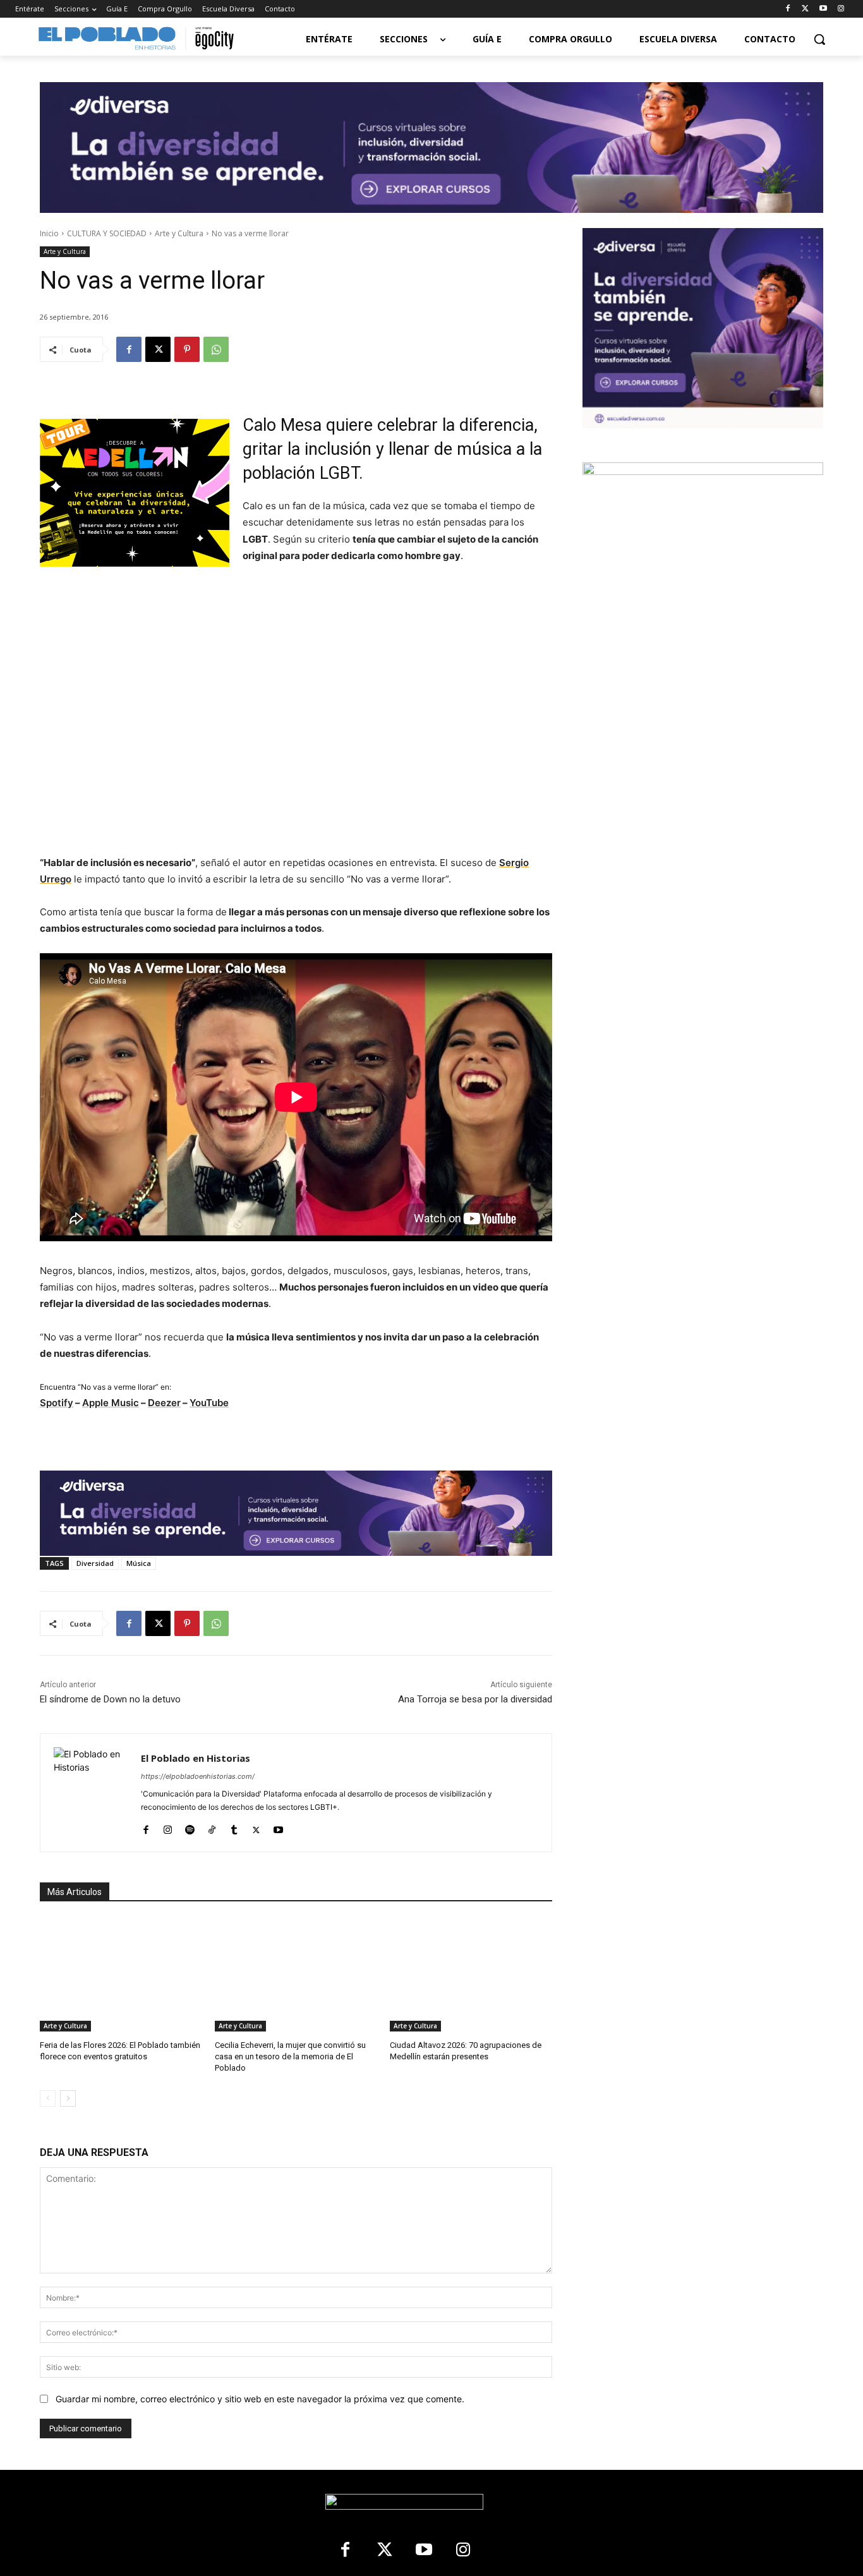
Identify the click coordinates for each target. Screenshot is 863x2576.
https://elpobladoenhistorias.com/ (198, 1776)
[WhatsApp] (216, 349)
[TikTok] (212, 1827)
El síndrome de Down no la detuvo (110, 1699)
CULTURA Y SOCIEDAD (107, 233)
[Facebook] (788, 9)
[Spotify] (190, 1827)
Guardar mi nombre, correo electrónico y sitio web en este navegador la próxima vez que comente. (260, 2399)
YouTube (209, 1403)
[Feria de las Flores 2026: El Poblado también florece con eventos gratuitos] (121, 1975)
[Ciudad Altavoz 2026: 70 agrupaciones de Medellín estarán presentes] (471, 1975)
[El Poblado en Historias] (91, 1793)
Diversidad (95, 1563)
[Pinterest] (187, 349)
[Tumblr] (234, 1827)
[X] (158, 349)
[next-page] (68, 2098)
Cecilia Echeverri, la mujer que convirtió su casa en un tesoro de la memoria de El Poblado (290, 2056)
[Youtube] (823, 9)
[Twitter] (806, 9)
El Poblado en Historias (196, 1758)
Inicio (49, 233)
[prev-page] (48, 2098)
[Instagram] (841, 9)
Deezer (164, 1403)
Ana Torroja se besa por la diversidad (475, 1699)
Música (139, 1563)
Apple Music (111, 1403)
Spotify (57, 1403)
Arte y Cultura (179, 233)
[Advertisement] (703, 776)
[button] (819, 39)
